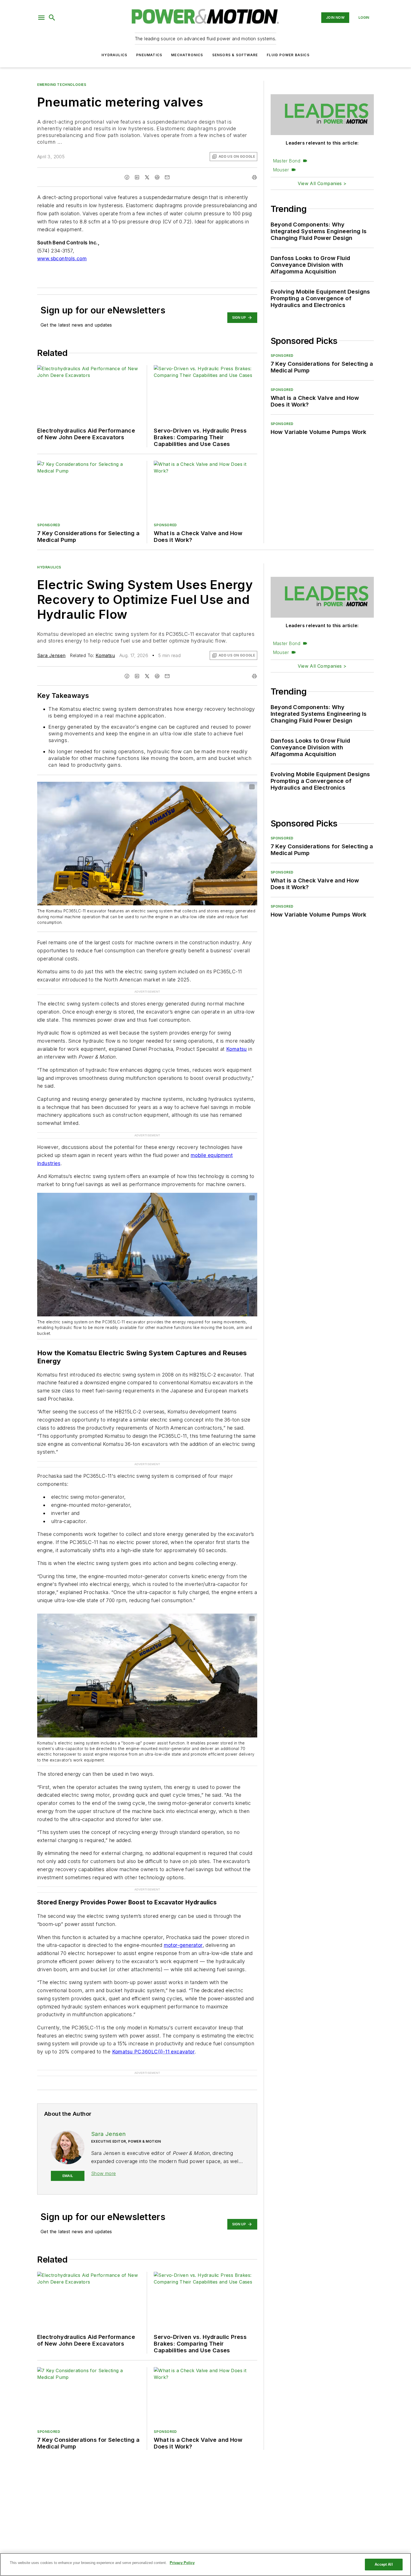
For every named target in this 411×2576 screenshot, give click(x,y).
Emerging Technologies (62, 85)
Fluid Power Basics (288, 55)
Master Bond (287, 161)
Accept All (384, 2564)
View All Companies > (322, 183)
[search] (52, 18)
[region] (206, 2565)
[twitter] (147, 177)
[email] (167, 177)
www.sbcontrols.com (62, 258)
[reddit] (157, 177)
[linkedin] (137, 177)
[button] (41, 18)
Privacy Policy (182, 2563)
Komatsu (105, 655)
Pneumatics (149, 55)
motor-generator (183, 1923)
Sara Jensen (51, 655)
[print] (254, 177)
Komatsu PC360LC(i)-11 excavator (153, 2030)
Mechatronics (187, 55)
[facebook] (127, 177)
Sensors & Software (235, 55)
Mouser (281, 170)
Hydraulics (114, 55)
